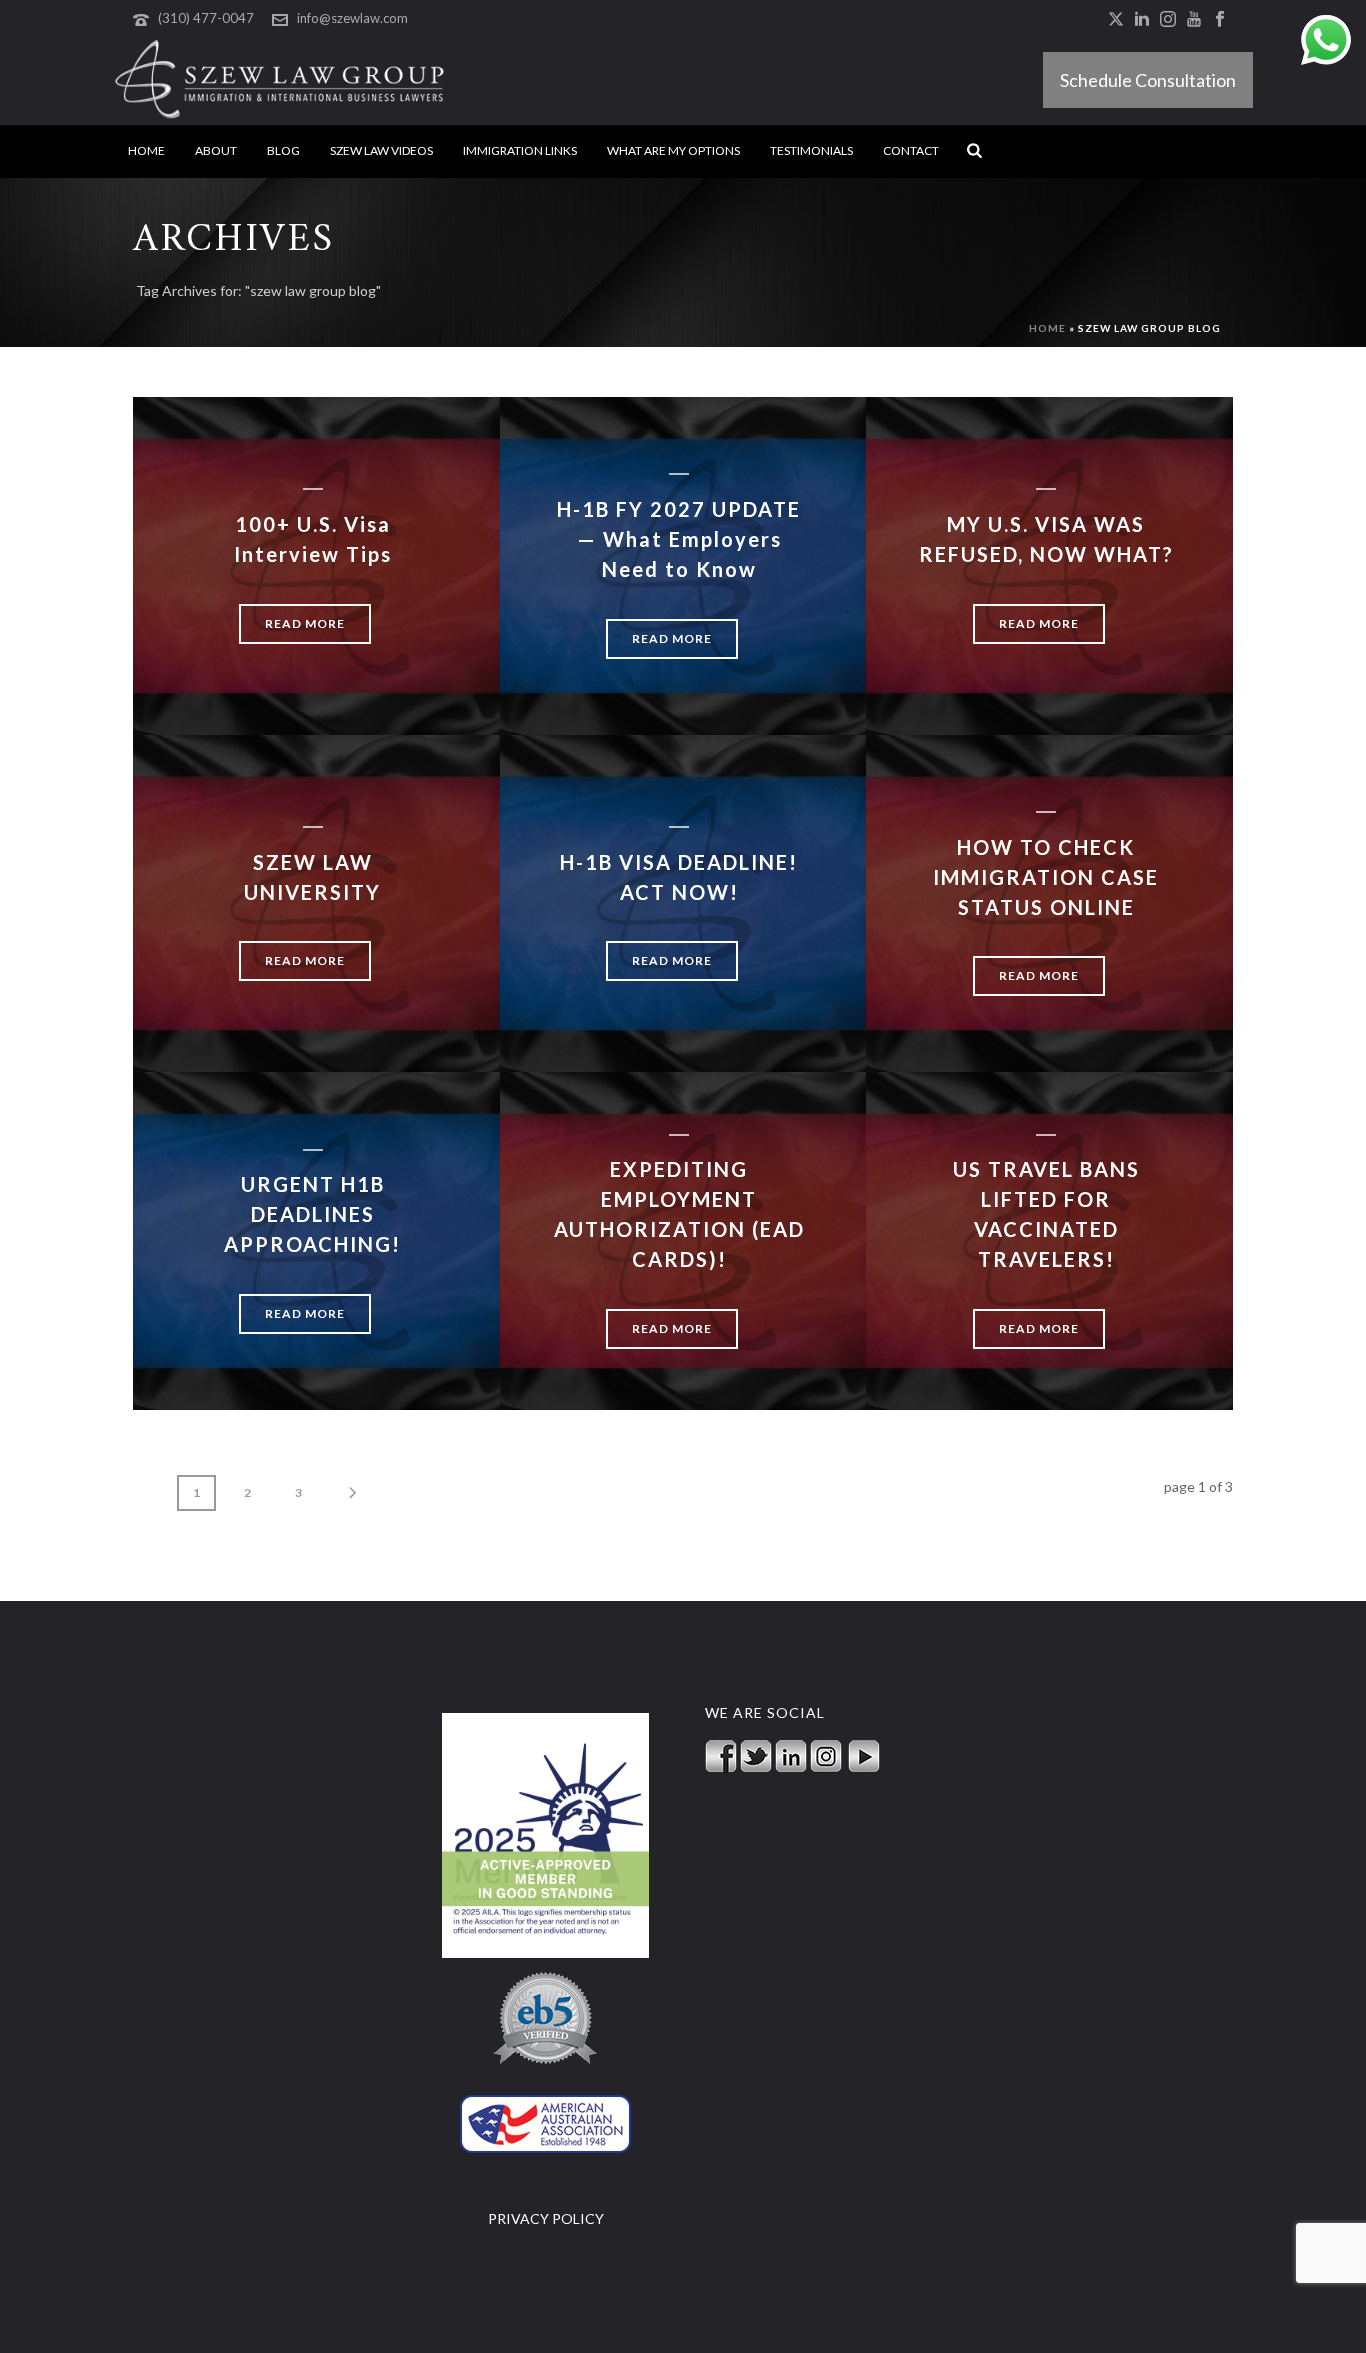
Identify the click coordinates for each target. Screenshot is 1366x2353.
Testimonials (811, 150)
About (216, 150)
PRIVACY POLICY (546, 2218)
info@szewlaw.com (352, 18)
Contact (911, 150)
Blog (283, 150)
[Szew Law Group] (279, 80)
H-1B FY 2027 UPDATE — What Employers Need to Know (679, 539)
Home (146, 150)
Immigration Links (520, 150)
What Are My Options (673, 150)
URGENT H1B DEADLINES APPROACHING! (312, 1214)
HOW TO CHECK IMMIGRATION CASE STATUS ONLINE (1046, 877)
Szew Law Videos (381, 150)
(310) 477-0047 (206, 18)
